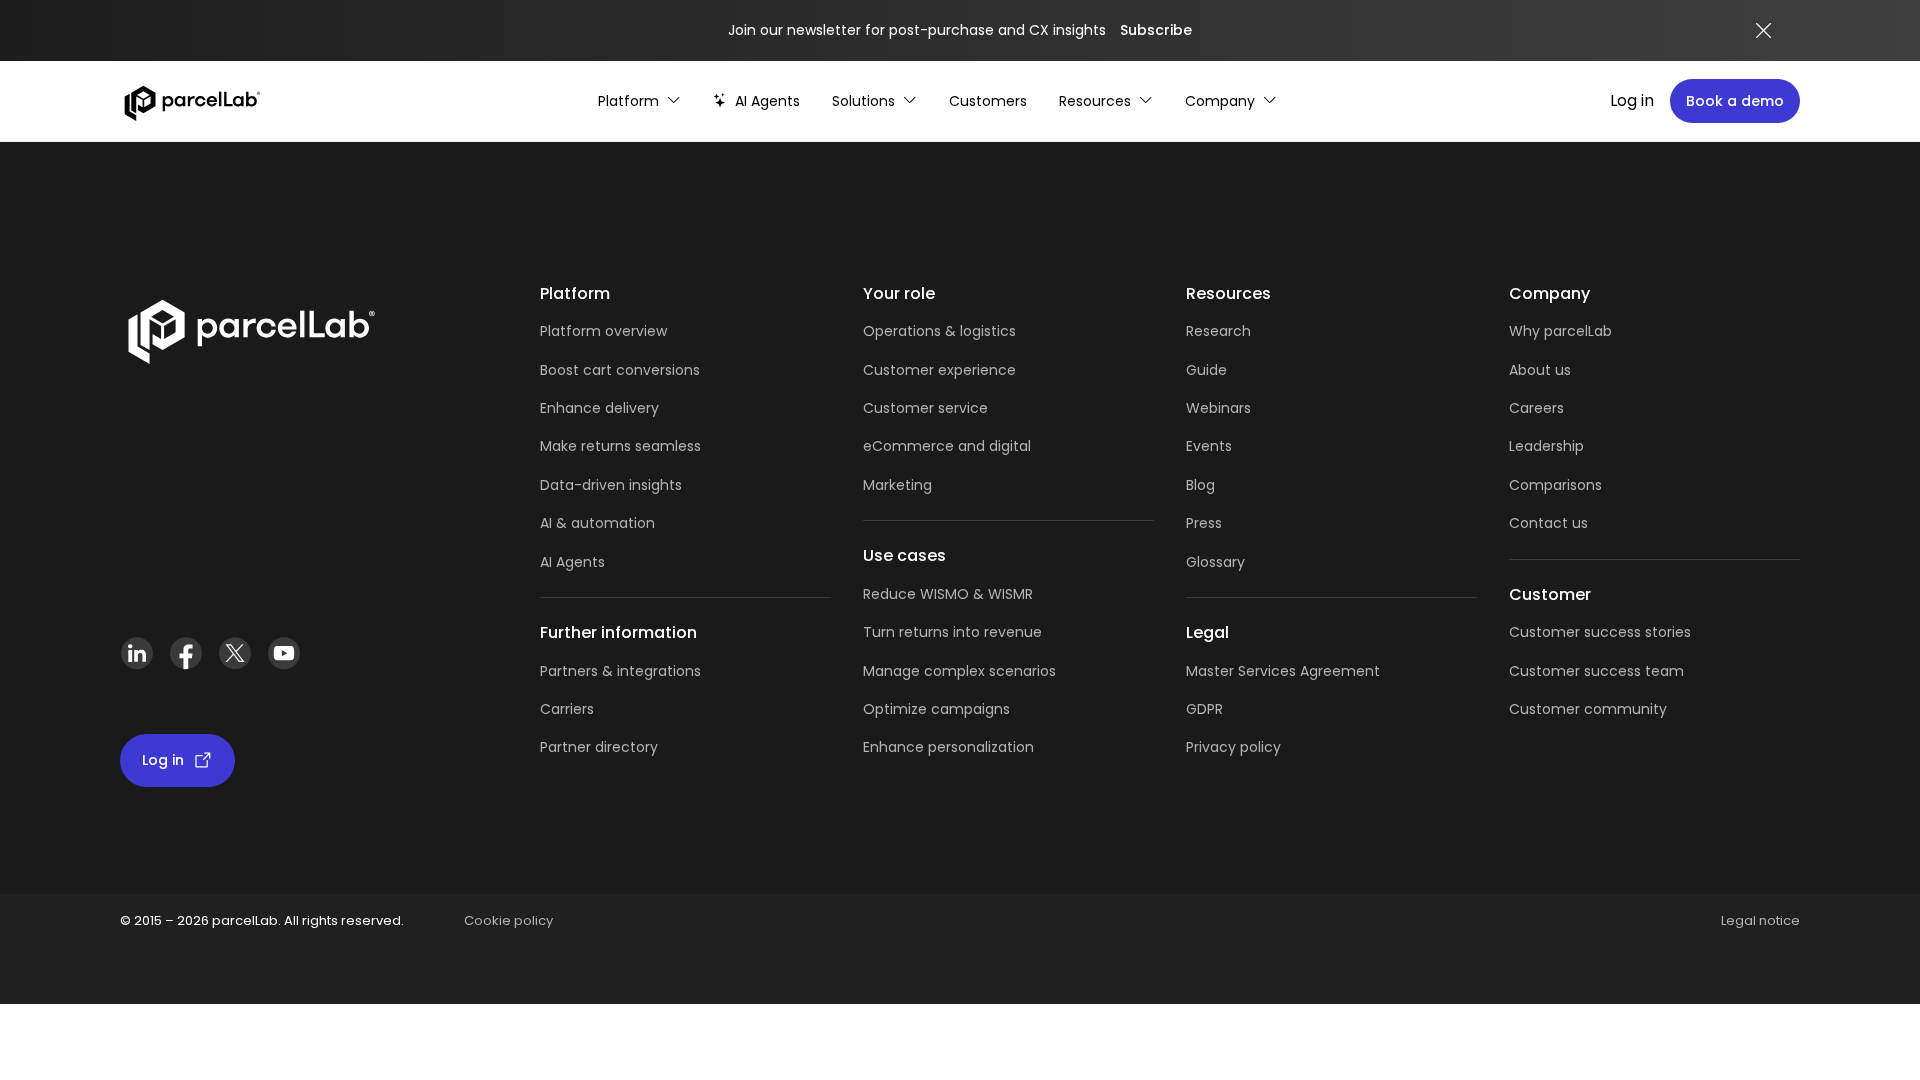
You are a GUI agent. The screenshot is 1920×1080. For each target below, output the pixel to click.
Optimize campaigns (936, 709)
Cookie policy (508, 920)
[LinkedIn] (136, 661)
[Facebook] (185, 661)
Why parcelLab (1560, 331)
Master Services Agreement (1283, 671)
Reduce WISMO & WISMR (948, 594)
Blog (1200, 485)
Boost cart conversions (620, 370)
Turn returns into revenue (952, 632)
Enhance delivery (599, 408)
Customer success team (1596, 671)
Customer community (1588, 709)
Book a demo (1735, 101)
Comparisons (1555, 485)
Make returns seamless (620, 446)
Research (1218, 331)
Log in (1632, 100)
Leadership (1546, 446)
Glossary (1215, 562)
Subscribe (1156, 30)
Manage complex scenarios (959, 671)
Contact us (1548, 523)
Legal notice (1760, 920)
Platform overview (603, 331)
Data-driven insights (611, 485)
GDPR (1204, 709)
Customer (900, 408)
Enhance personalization (948, 747)
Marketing (897, 485)
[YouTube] (283, 661)
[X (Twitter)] (234, 661)
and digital (992, 446)
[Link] (250, 336)
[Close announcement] (1764, 31)
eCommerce (908, 446)
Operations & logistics (939, 331)
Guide (1206, 370)
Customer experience (939, 370)
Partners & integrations (620, 671)
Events (1209, 446)
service (963, 408)
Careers (1536, 408)
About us (1540, 370)
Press (1204, 523)
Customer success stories (1600, 632)
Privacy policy (1233, 747)
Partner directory (599, 747)
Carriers (567, 709)
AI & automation (597, 523)
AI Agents (572, 562)
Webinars (1218, 408)
